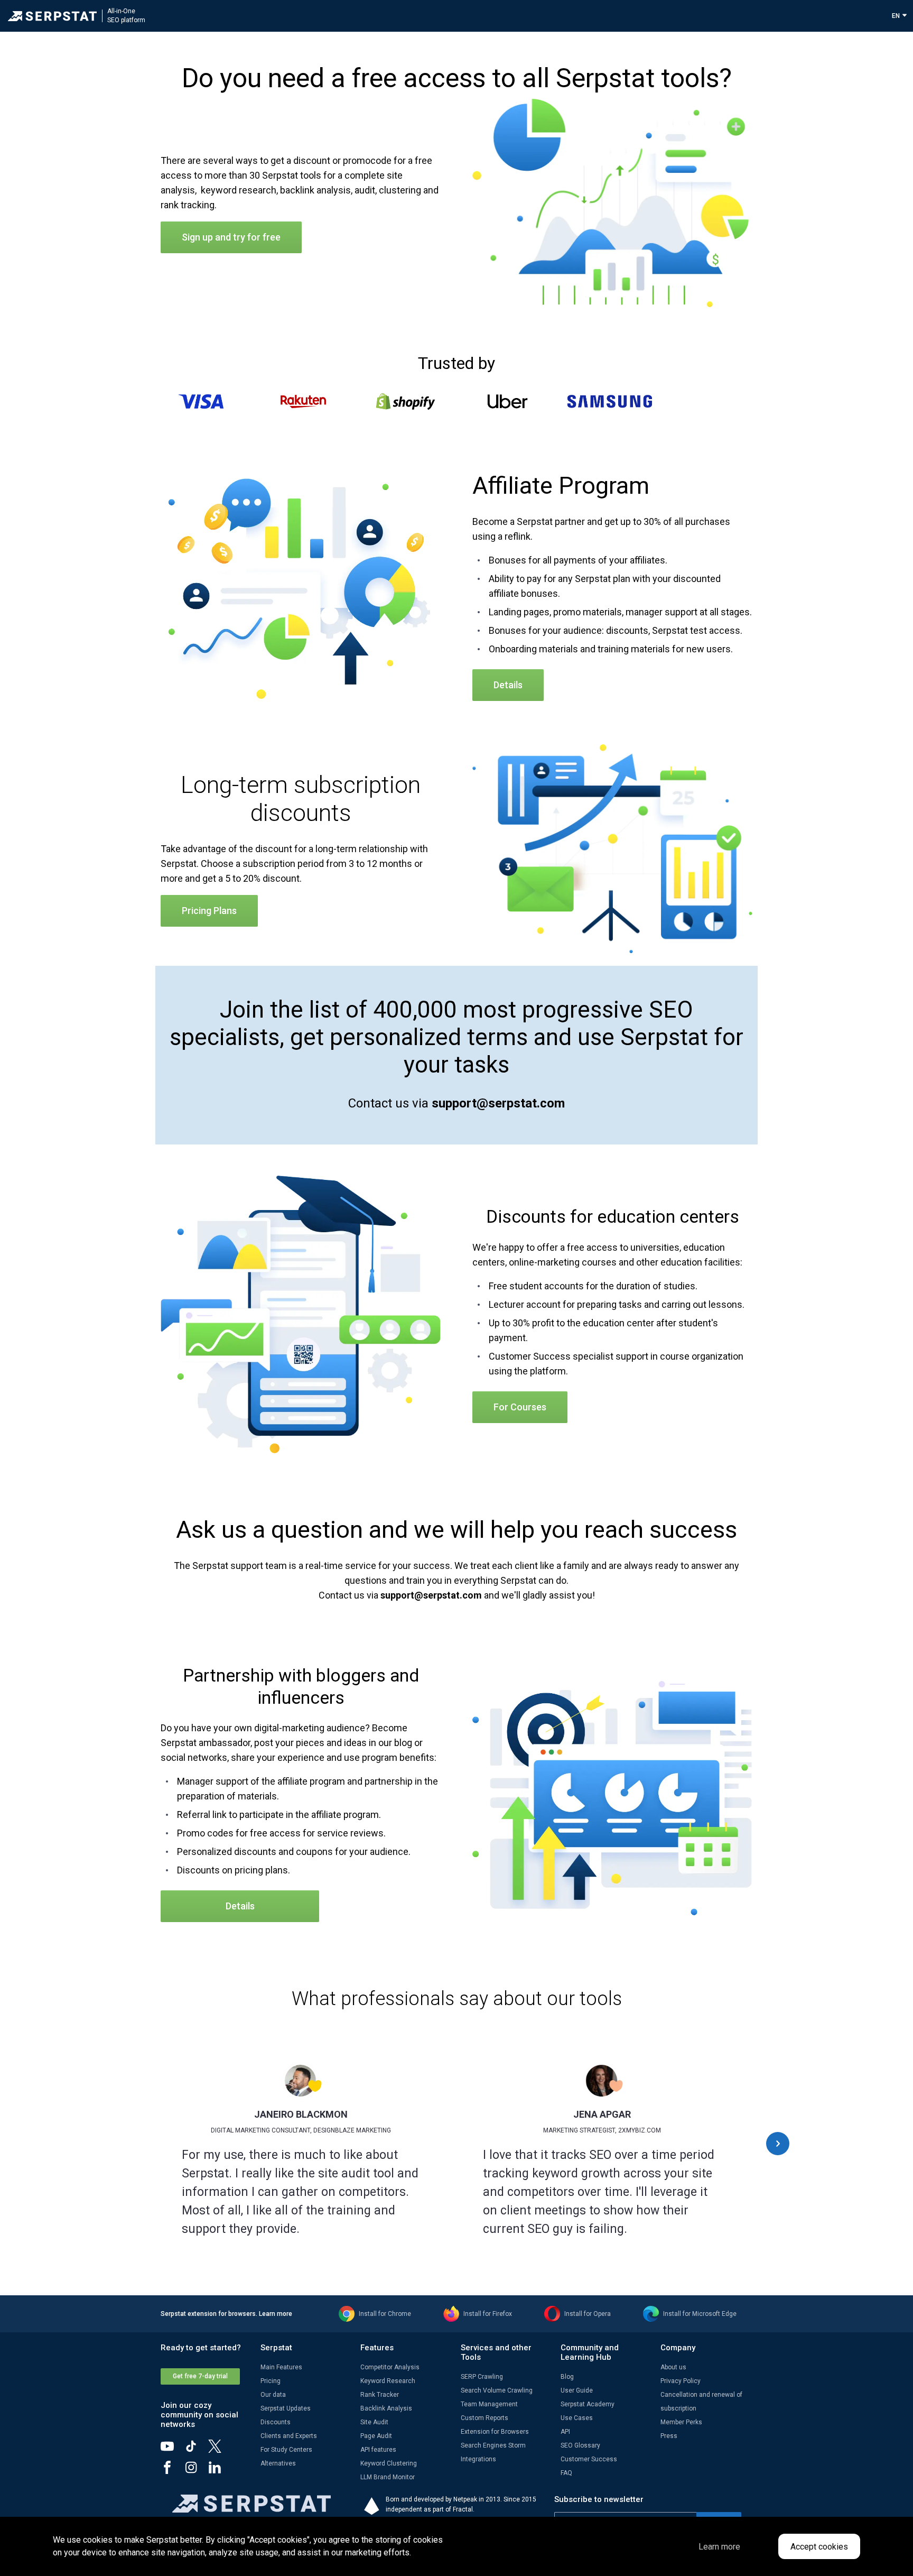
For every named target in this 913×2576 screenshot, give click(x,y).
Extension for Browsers (495, 2432)
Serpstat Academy (588, 2404)
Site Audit (374, 2422)
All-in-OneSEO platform (126, 16)
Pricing (271, 2381)
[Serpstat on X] (220, 2450)
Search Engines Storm (493, 2445)
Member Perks (681, 2422)
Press (669, 2436)
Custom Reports (485, 2418)
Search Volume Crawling (497, 2390)
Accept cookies (819, 2547)
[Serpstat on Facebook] (173, 2471)
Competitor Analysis (390, 2367)
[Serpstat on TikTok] (196, 2450)
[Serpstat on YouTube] (173, 2450)
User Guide (577, 2390)
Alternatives (278, 2463)
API (565, 2432)
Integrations (478, 2459)
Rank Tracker (380, 2395)
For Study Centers (286, 2450)
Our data (273, 2395)
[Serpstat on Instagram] (196, 2471)
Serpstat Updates (286, 2408)
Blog (567, 2377)
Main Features (281, 2367)
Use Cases (577, 2418)
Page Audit (376, 2436)
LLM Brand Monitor (388, 2477)
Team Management (489, 2404)
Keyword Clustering (389, 2463)
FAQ (566, 2473)
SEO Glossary (580, 2445)
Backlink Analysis (386, 2408)
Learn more (276, 2314)
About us (673, 2367)
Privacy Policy (681, 2381)
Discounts (276, 2422)
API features (378, 2450)
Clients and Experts (289, 2436)
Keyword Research (388, 2381)
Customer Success (589, 2459)
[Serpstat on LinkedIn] (220, 2471)
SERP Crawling (482, 2377)
